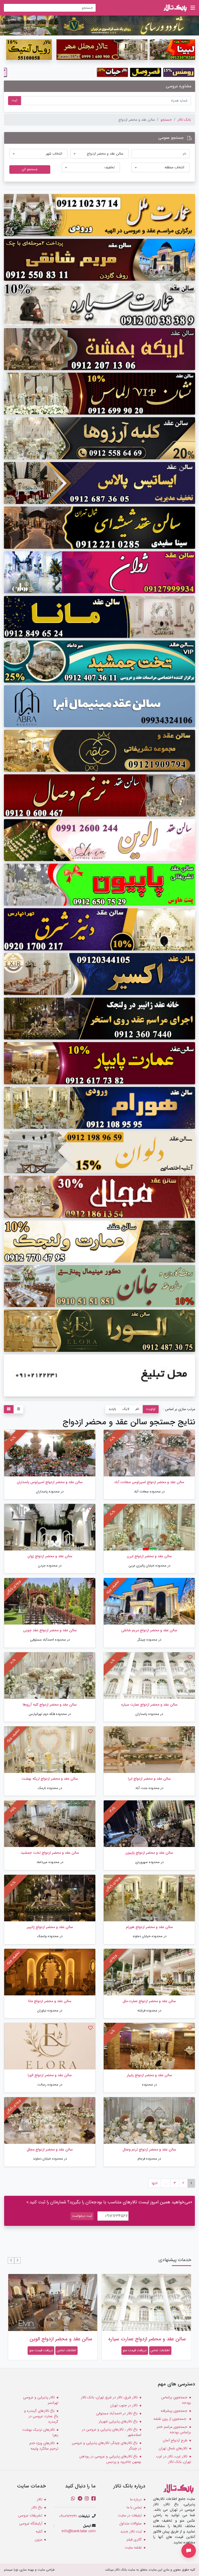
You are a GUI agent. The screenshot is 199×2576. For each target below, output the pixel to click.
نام (137, 1409)
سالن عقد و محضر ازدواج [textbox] (105, 154)
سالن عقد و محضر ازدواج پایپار (149, 2075)
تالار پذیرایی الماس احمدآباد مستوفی (54, 2339)
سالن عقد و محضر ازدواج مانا (50, 2001)
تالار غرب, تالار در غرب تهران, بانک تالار (173, 2459)
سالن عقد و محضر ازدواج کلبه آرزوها (50, 1705)
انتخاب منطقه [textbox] (174, 167)
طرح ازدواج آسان (175, 2440)
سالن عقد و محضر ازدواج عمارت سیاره (149, 1705)
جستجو (166, 120)
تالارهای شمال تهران (173, 2448)
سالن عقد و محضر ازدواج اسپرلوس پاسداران (50, 1482)
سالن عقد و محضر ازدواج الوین (154, 2339)
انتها (155, 2183)
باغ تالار (37, 2507)
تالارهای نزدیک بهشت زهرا (40, 2432)
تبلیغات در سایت (130, 2515)
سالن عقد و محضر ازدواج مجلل (50, 2149)
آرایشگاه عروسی (31, 2523)
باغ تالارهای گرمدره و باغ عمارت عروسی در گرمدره (41, 2416)
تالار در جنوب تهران (124, 2405)
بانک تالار (184, 120)
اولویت (151, 1409)
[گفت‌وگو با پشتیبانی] (189, 2551)
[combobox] (99, 154)
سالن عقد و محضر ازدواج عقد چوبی (50, 1630)
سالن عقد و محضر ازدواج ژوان (50, 1556)
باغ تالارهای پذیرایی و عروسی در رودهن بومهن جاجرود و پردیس (110, 2459)
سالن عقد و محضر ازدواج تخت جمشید (50, 1853)
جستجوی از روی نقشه (170, 2419)
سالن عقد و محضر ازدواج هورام (149, 1927)
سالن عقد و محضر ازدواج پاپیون (149, 1853)
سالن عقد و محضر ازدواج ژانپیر (50, 1927)
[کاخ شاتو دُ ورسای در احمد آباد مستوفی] (99, 25)
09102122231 (68, 2516)
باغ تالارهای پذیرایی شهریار (118, 2421)
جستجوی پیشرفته (174, 2411)
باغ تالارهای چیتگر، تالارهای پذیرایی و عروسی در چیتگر (106, 2446)
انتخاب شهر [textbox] (54, 154)
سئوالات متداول (130, 2523)
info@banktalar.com (79, 2531)
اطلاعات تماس (160, 2350)
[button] (17, 2260)
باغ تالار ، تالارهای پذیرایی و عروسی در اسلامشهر (112, 2432)
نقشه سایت (133, 2548)
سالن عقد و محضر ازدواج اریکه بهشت (50, 1779)
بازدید (112, 1409)
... (166, 2183)
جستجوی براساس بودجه (176, 2400)
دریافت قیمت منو (135, 2350)
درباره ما (136, 2499)
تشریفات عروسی (30, 2515)
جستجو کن (30, 169)
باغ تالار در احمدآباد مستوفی (117, 2413)
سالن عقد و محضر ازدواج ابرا (149, 1779)
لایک (126, 1409)
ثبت (15, 100)
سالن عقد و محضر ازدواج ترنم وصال (149, 2149)
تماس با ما (134, 2507)
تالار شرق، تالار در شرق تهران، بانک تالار (109, 2397)
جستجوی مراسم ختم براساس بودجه (174, 2430)
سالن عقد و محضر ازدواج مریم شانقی (149, 1630)
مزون (38, 2539)
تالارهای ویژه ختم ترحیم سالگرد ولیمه (44, 2446)
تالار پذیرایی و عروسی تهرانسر (41, 2400)
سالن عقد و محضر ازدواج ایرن (149, 1556)
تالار (40, 2499)
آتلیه (39, 2531)
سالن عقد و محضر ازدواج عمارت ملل (149, 2001)
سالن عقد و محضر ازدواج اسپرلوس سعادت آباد (149, 1482)
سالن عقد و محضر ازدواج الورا (50, 2075)
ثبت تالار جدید (131, 2531)
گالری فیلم (134, 2539)
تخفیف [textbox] (109, 167)
